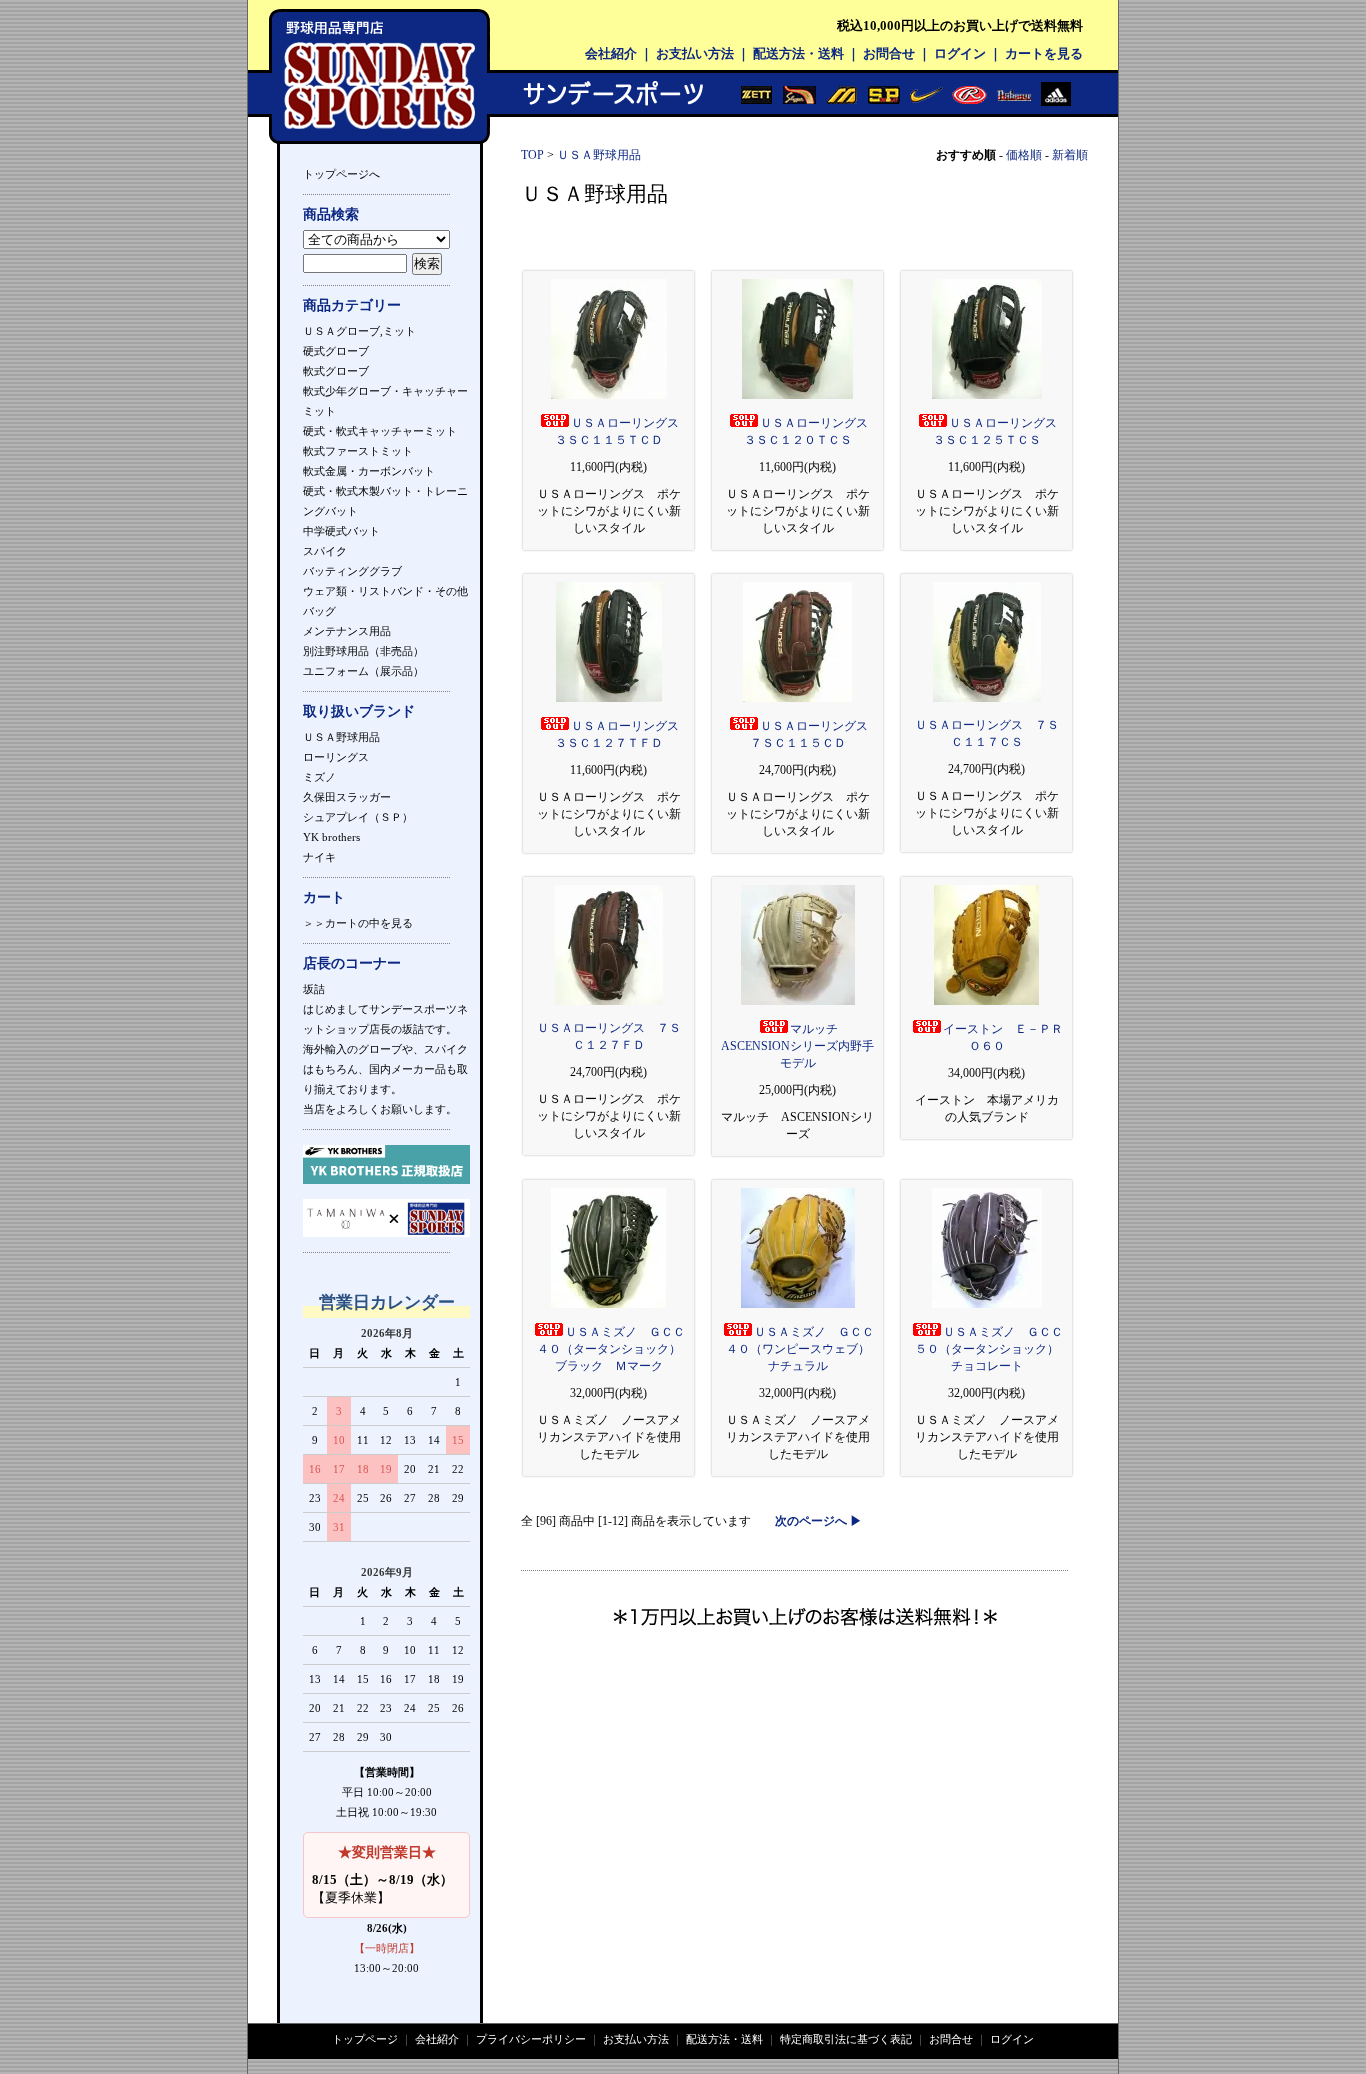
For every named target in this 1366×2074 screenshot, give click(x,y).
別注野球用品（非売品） (363, 651)
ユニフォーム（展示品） (363, 671)
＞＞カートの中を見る (358, 923)
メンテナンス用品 (347, 631)
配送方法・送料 (798, 53)
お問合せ (889, 53)
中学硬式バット (341, 531)
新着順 (1070, 155)
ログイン (960, 53)
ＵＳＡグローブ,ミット (359, 331)
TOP (532, 155)
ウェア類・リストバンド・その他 (385, 591)
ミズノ (319, 777)
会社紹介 (611, 53)
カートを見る (1044, 53)
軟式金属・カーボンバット (369, 471)
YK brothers (331, 837)
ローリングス (336, 757)
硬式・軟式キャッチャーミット (380, 431)
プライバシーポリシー (531, 2039)
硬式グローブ (336, 351)
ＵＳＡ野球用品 (341, 737)
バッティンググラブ (352, 571)
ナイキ (319, 857)
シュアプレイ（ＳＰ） (358, 817)
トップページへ (341, 174)
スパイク (325, 551)
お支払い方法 (695, 53)
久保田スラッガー (347, 797)
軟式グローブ (336, 371)
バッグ (319, 611)
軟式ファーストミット (358, 451)
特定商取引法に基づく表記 (846, 2039)
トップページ (365, 2039)
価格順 (1024, 155)
